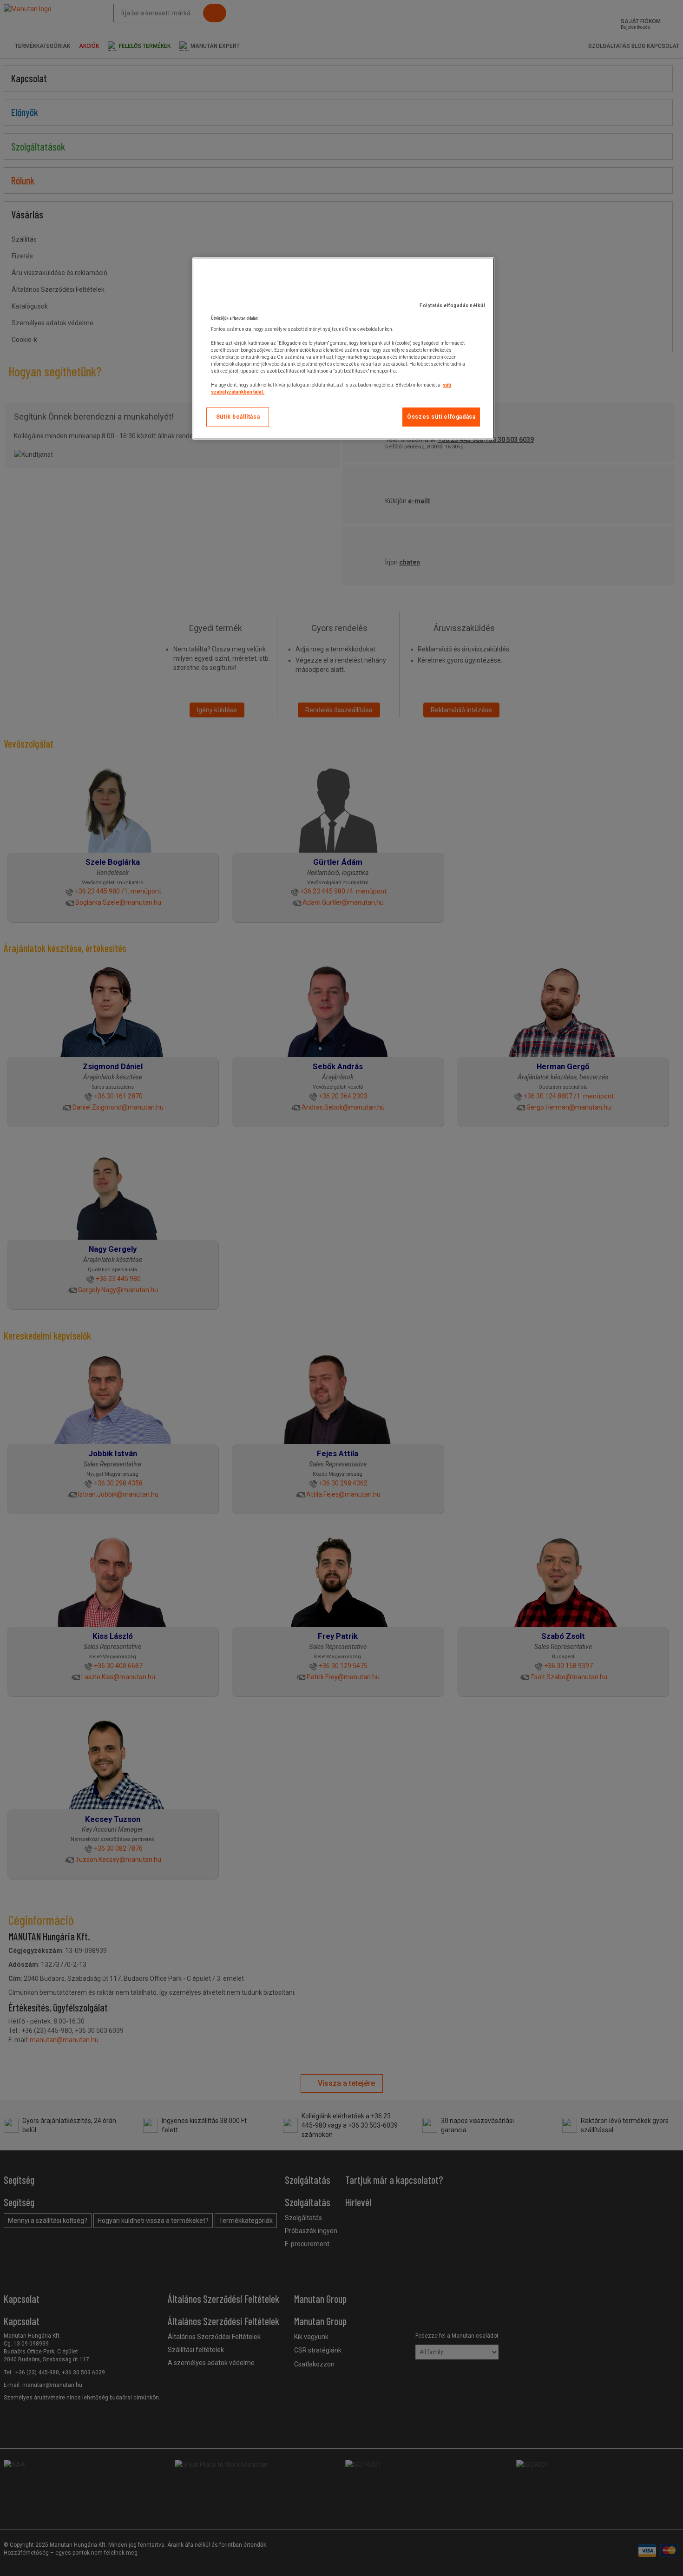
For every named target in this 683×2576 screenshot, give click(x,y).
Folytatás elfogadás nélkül (452, 306)
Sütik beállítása (238, 417)
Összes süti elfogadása (441, 417)
